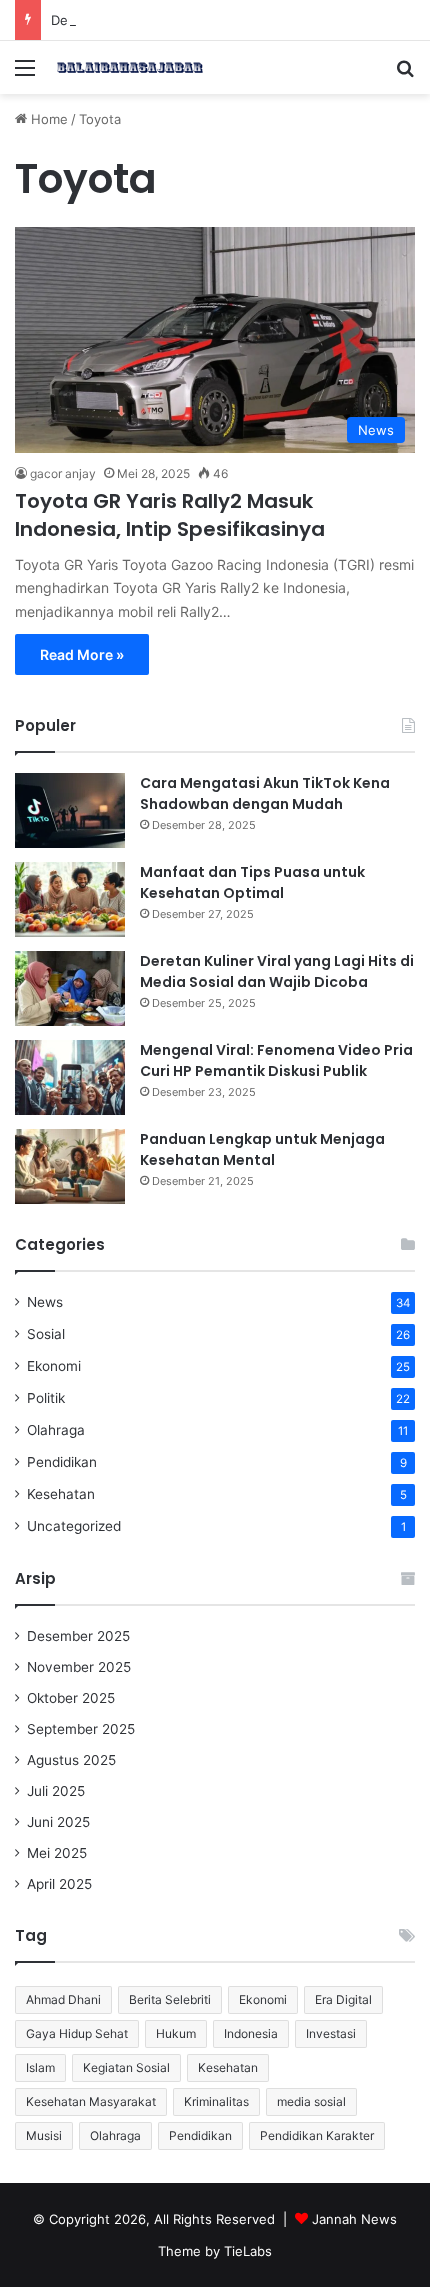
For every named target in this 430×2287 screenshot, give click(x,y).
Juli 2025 (56, 1791)
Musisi (44, 2135)
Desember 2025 (78, 1636)
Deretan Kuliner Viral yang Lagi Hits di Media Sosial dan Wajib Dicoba (277, 971)
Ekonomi (54, 1366)
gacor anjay (63, 473)
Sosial (46, 1334)
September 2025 (81, 1729)
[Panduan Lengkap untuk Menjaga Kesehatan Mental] (70, 1166)
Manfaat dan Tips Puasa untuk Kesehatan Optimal (252, 882)
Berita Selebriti (170, 1999)
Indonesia (251, 2033)
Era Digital (343, 1999)
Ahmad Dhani (63, 1999)
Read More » (82, 654)
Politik (46, 1398)
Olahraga (56, 1430)
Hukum (176, 2033)
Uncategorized (74, 1526)
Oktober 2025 (71, 1698)
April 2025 (59, 1884)
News (45, 1302)
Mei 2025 (57, 1853)
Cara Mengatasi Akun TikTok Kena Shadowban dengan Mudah (265, 793)
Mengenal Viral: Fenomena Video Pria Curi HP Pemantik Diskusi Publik (276, 1060)
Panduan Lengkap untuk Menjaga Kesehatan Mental (262, 1149)
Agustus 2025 (71, 1760)
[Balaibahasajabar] (130, 67)
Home (47, 119)
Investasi (331, 2033)
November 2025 (79, 1667)
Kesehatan (61, 1494)
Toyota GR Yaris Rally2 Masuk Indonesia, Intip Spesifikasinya (170, 515)
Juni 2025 (58, 1822)
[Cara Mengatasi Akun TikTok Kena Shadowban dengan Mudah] (70, 810)
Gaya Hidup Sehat (77, 2033)
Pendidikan (62, 1462)
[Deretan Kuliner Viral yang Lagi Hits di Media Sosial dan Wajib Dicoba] (70, 988)
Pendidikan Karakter (317, 2135)
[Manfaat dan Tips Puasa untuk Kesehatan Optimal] (70, 899)
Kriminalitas (216, 2101)
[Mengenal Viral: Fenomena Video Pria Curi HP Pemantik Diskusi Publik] (70, 1077)
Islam (40, 2067)
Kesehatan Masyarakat (91, 2101)
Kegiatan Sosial (126, 2067)
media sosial (311, 2101)
